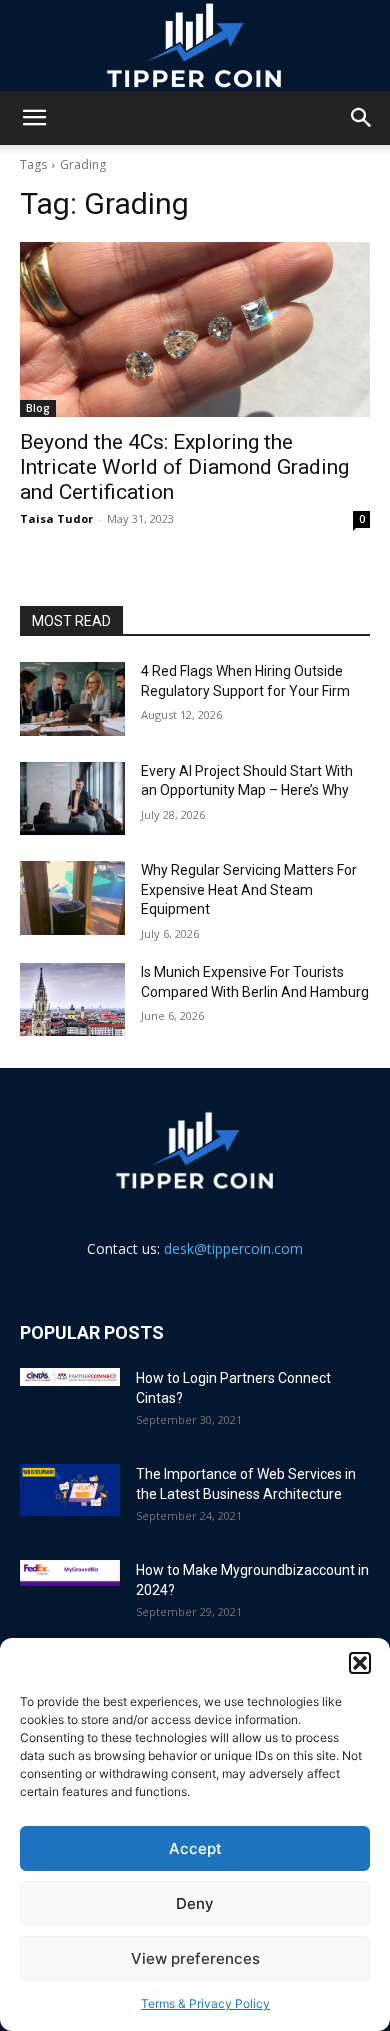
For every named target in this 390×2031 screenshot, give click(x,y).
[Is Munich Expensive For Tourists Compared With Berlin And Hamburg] (72, 1000)
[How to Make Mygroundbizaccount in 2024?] (70, 1573)
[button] (360, 1663)
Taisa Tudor (56, 518)
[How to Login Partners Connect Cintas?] (70, 1377)
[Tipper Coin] (195, 46)
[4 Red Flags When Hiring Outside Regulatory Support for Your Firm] (72, 699)
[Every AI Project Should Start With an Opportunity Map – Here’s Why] (72, 799)
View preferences (195, 1958)
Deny (195, 1903)
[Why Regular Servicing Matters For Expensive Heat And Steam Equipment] (72, 898)
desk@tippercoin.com (233, 1248)
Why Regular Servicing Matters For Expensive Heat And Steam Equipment (249, 889)
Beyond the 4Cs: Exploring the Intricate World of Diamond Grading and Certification (184, 467)
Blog (38, 408)
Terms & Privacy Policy (205, 2003)
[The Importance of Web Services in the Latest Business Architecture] (70, 1490)
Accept (195, 1848)
